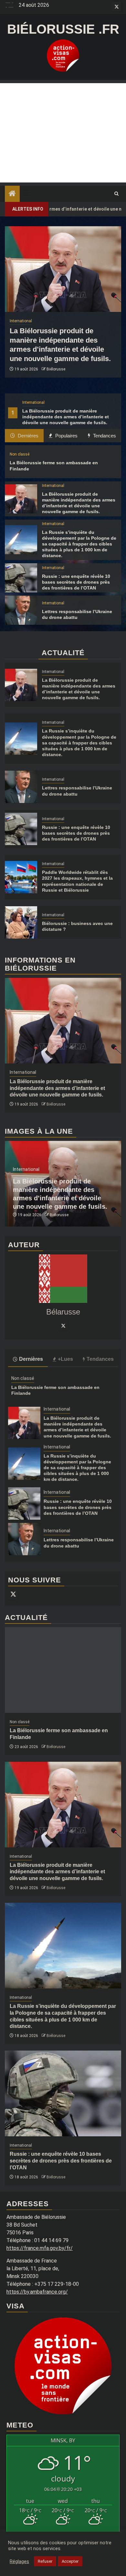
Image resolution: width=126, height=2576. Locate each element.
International (33, 402)
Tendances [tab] (104, 436)
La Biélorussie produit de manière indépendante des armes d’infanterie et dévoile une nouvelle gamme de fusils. (66, 417)
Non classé (20, 454)
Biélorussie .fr (63, 29)
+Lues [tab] (65, 1359)
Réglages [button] (19, 2561)
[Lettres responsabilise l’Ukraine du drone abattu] (21, 610)
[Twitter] (63, 1326)
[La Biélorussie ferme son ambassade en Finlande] (63, 1670)
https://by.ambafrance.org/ (37, 2292)
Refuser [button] (45, 2561)
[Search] (116, 194)
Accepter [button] (70, 2561)
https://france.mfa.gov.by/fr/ (40, 2248)
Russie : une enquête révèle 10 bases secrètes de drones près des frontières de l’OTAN (76, 582)
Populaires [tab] (66, 436)
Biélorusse (56, 369)
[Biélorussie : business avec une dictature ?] (21, 922)
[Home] (12, 194)
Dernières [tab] (27, 436)
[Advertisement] (63, 133)
